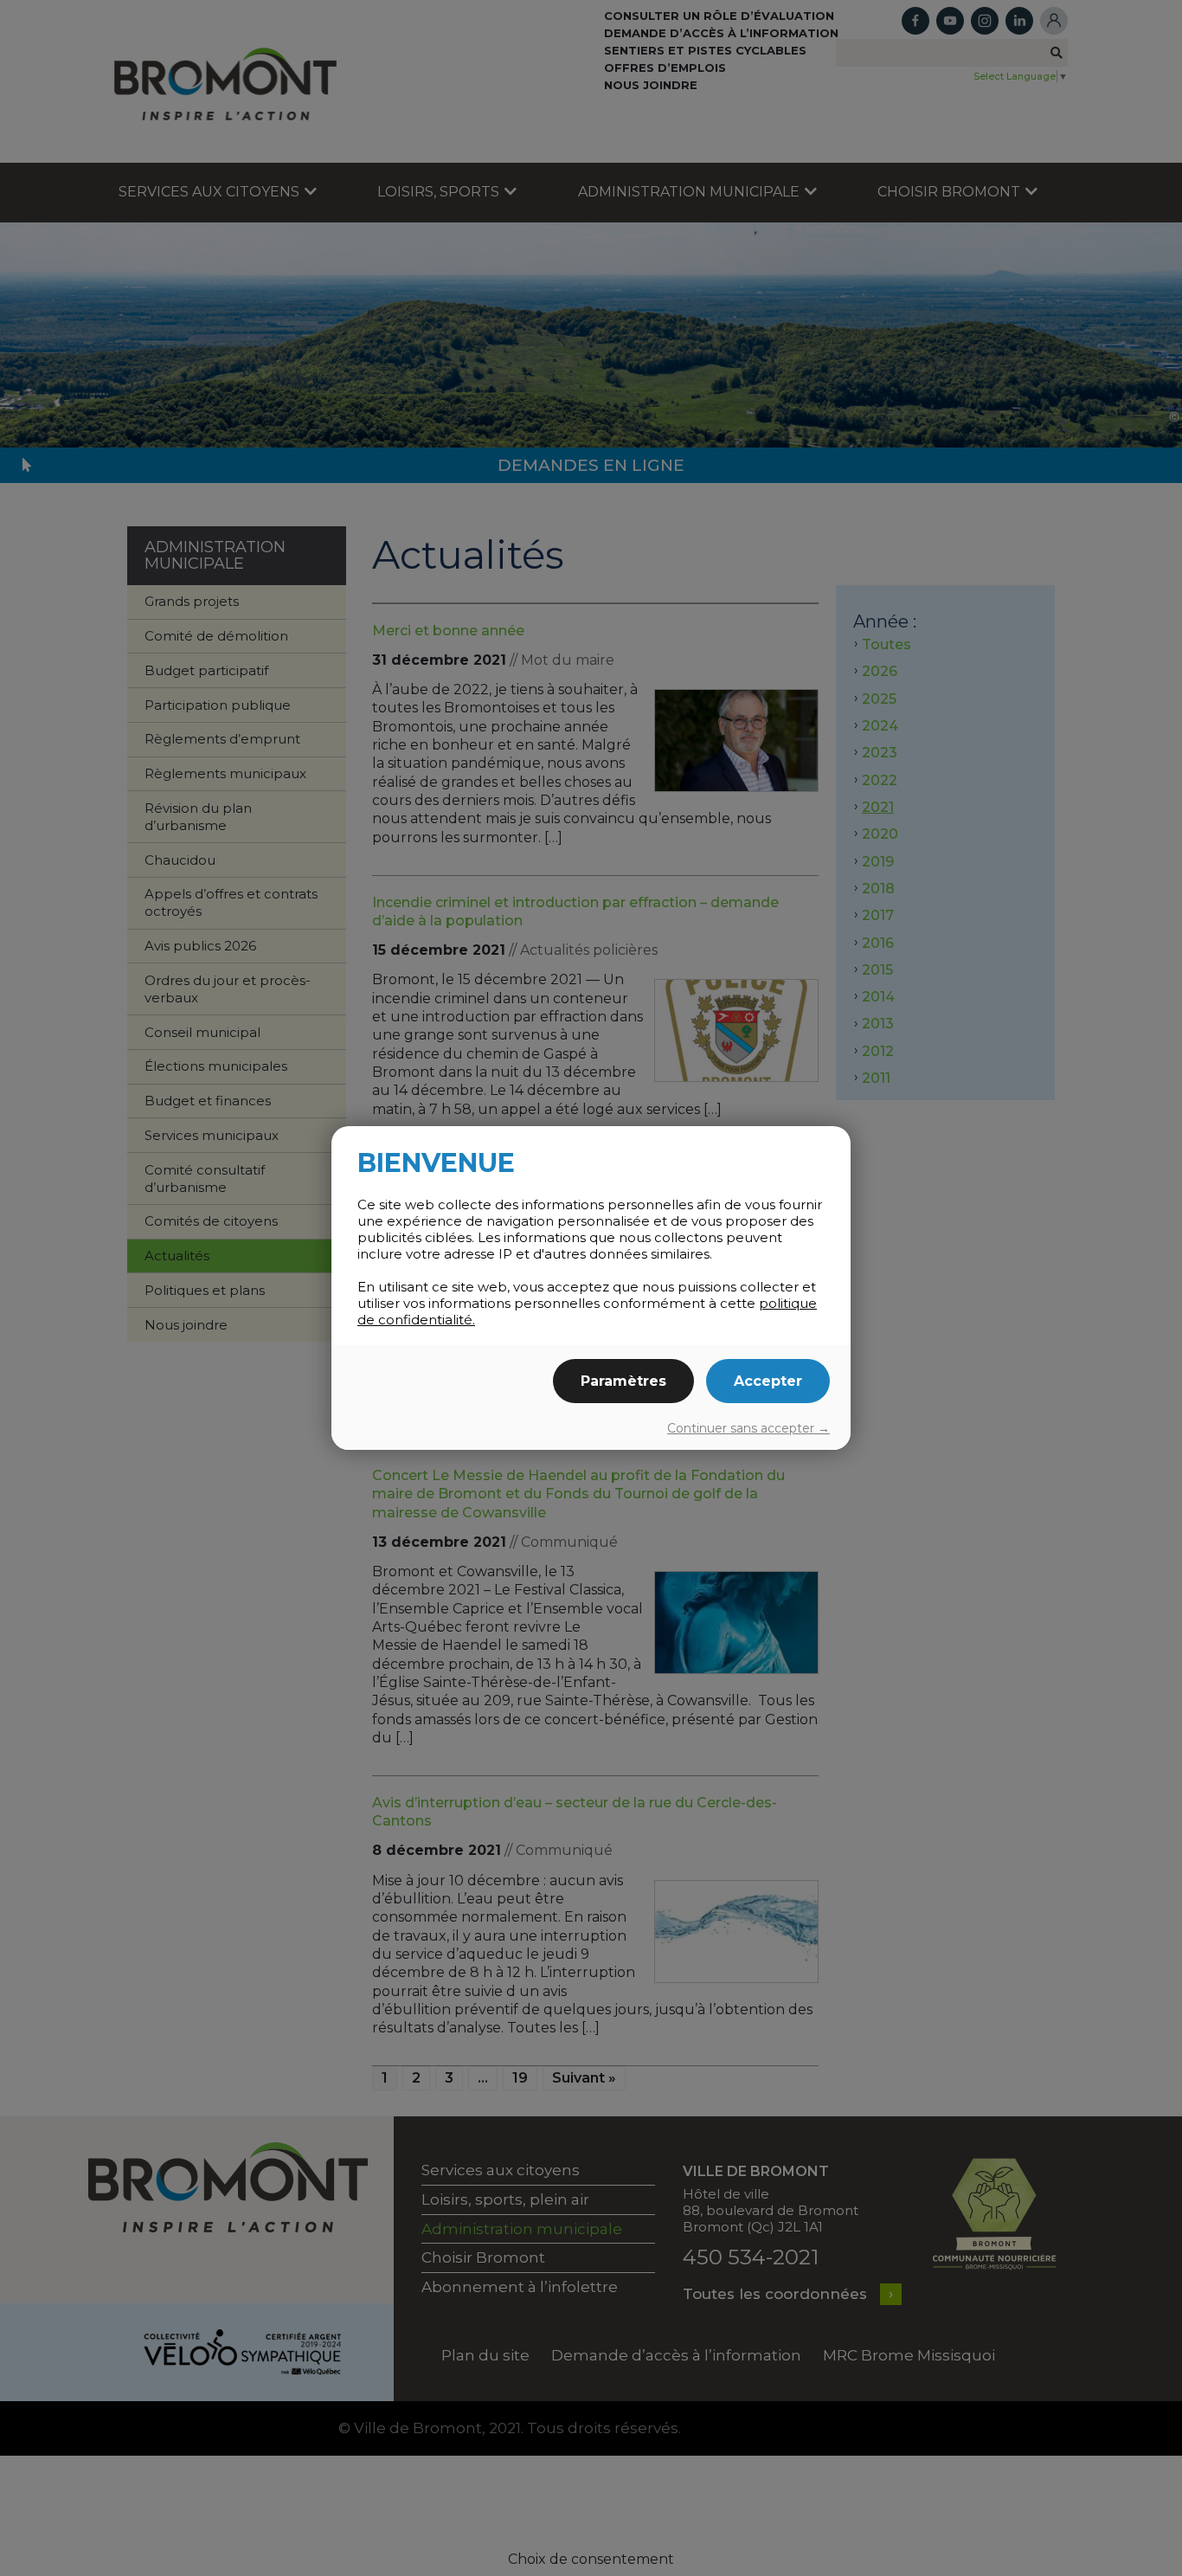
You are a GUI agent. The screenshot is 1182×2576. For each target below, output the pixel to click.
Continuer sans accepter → (748, 1428)
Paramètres (623, 1381)
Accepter (768, 1381)
